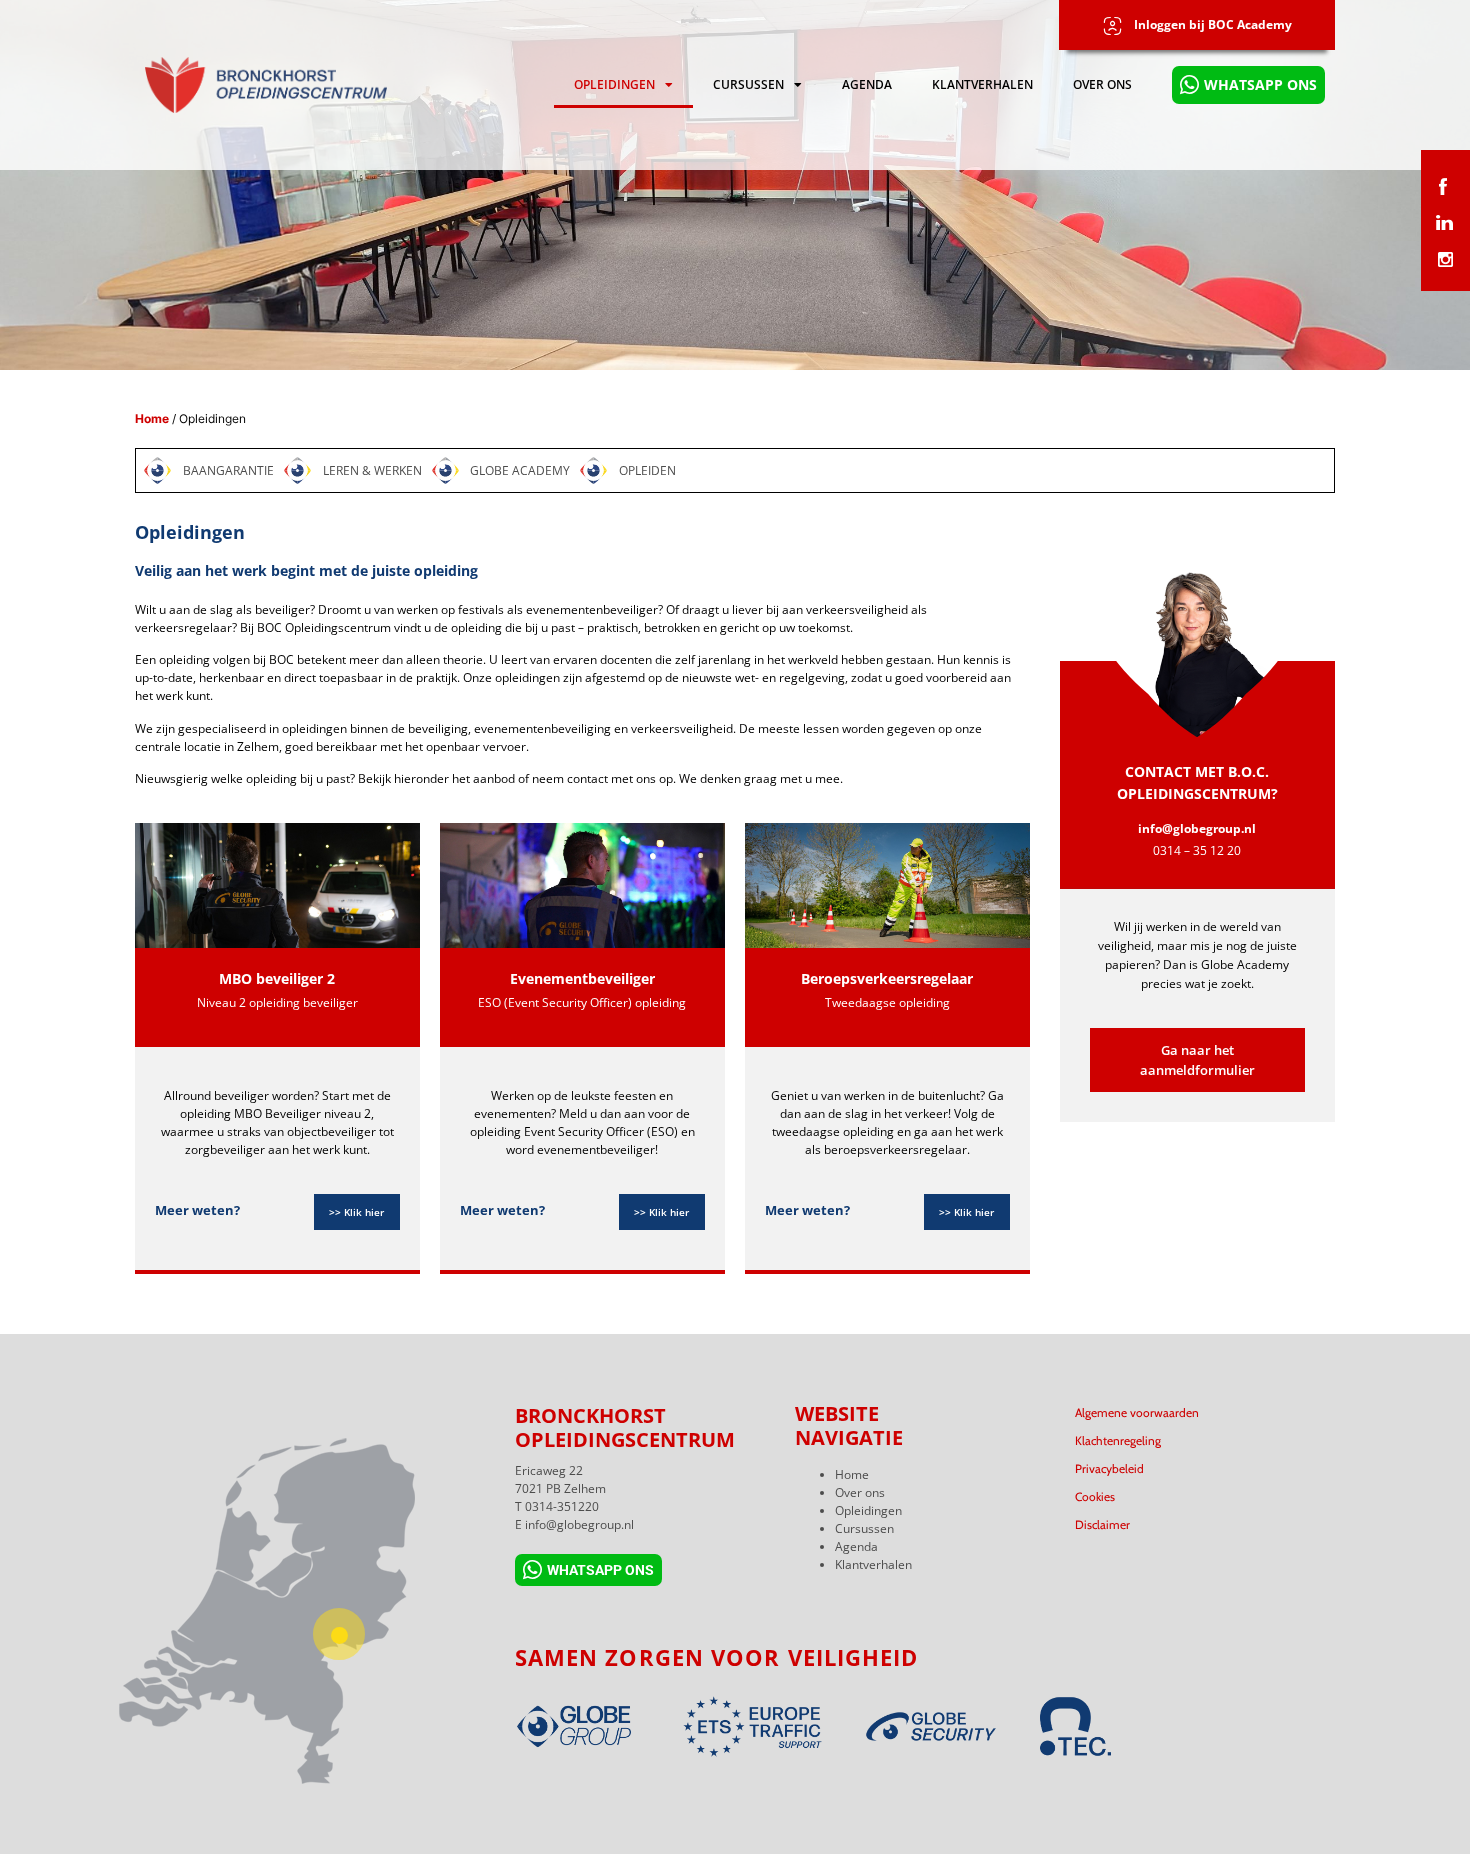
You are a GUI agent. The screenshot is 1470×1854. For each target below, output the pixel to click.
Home (152, 418)
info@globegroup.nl (1197, 828)
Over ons (1102, 84)
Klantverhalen (982, 84)
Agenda (867, 84)
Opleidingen (614, 84)
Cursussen (748, 84)
